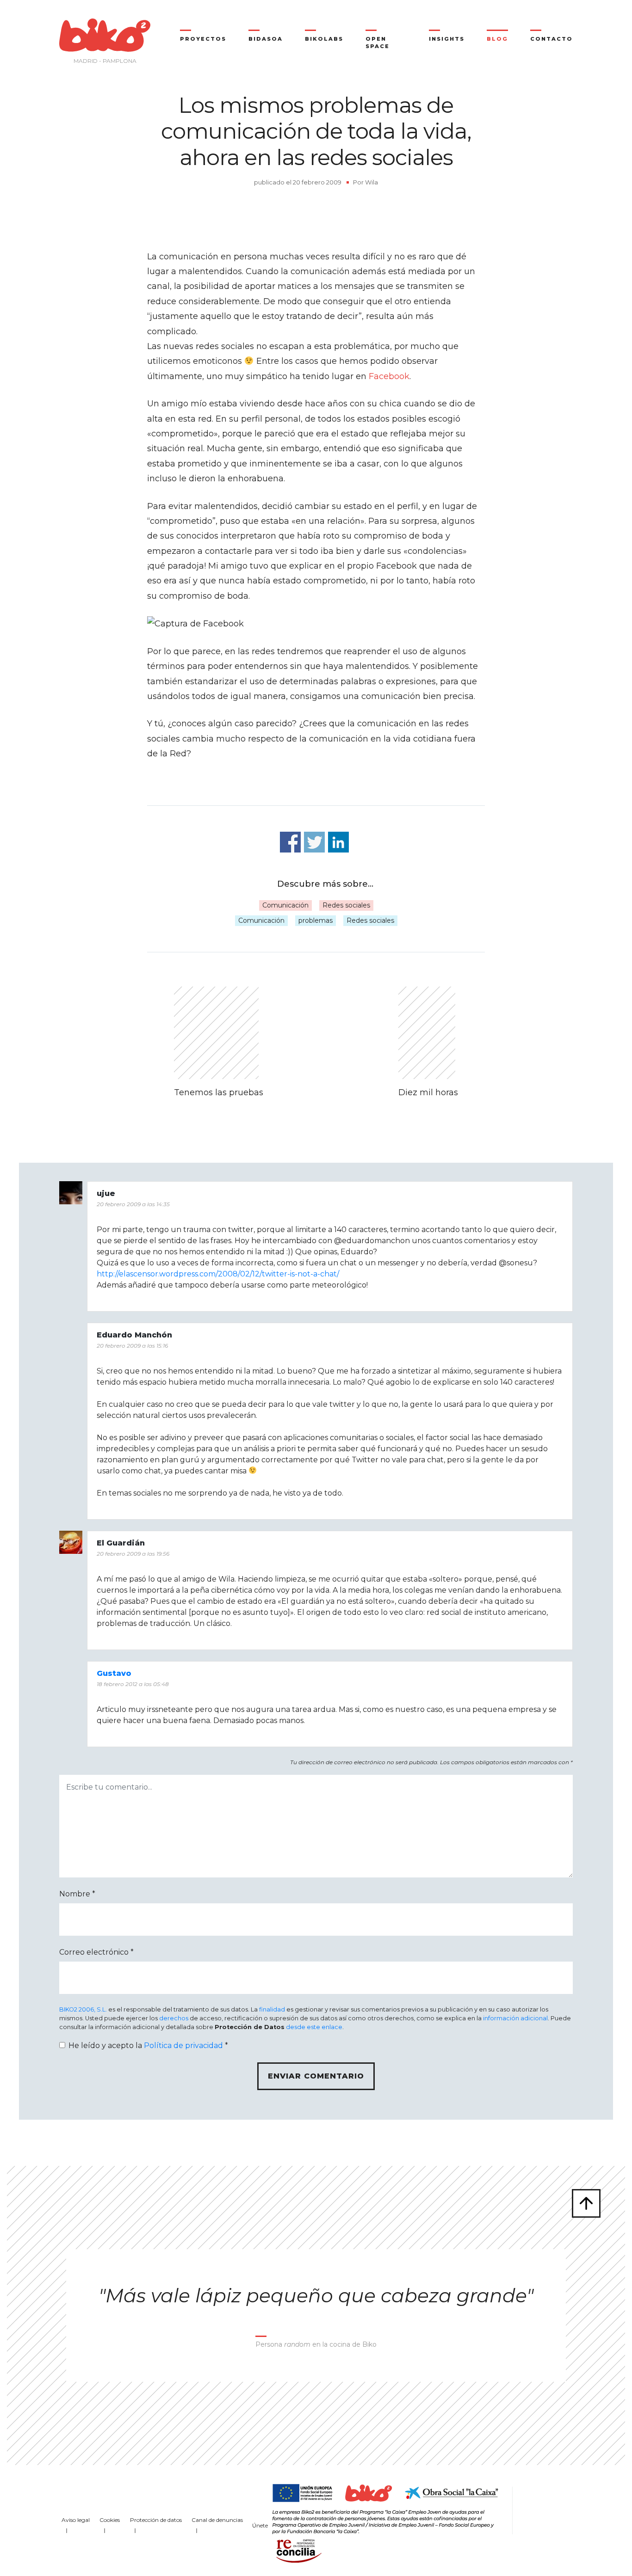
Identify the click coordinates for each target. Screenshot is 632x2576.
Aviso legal (76, 2520)
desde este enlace (314, 2027)
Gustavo (114, 1673)
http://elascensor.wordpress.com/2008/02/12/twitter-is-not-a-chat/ (218, 1274)
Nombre (77, 1894)
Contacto (551, 39)
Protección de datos (156, 2520)
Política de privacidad (183, 2045)
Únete (260, 2525)
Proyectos (203, 39)
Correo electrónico (96, 1952)
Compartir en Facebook (290, 842)
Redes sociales (346, 905)
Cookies (110, 2520)
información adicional (515, 2018)
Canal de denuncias (217, 2520)
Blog (497, 39)
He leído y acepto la (148, 2045)
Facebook (389, 376)
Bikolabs (324, 39)
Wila (372, 182)
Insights (447, 39)
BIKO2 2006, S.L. (83, 2009)
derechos (174, 2018)
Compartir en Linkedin (338, 842)
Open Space (378, 43)
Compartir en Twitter (314, 842)
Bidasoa (266, 39)
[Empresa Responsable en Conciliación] (297, 2550)
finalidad (272, 2009)
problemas (316, 920)
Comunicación (285, 905)
